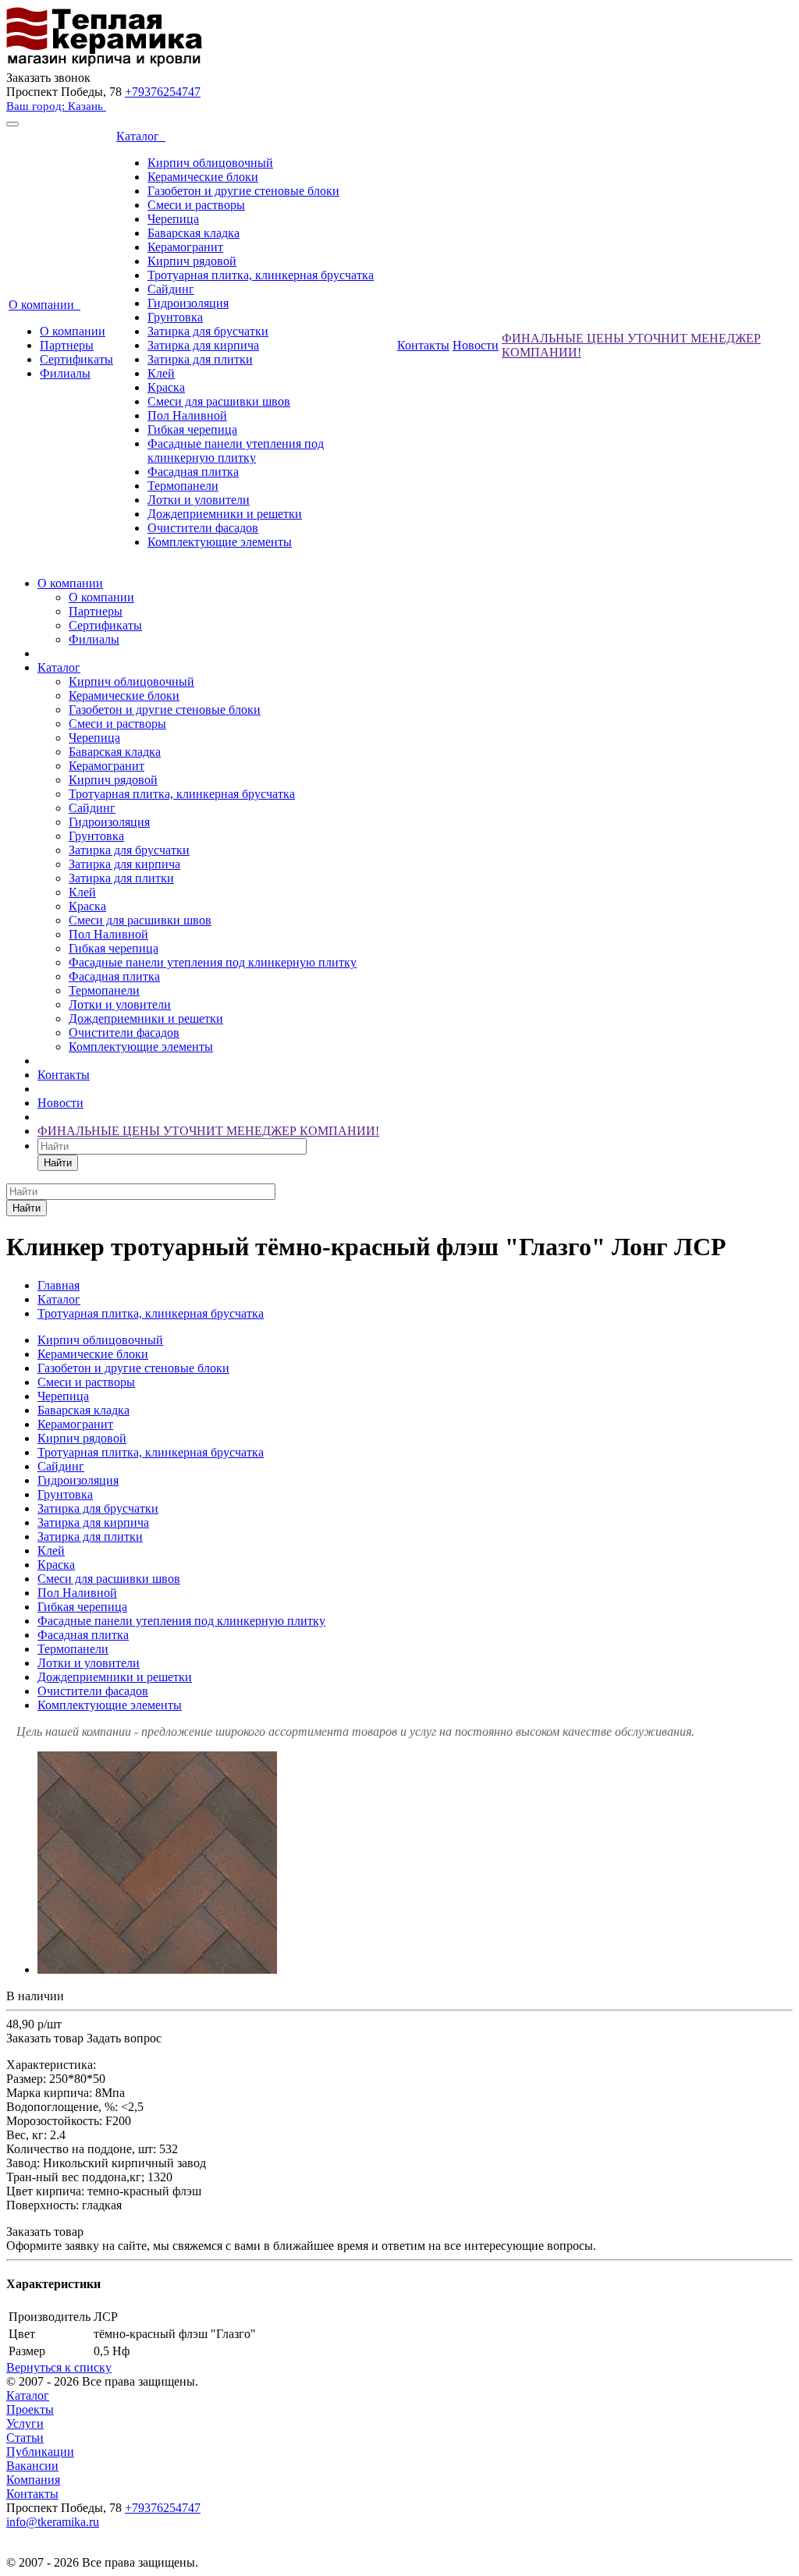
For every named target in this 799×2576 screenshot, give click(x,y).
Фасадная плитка (193, 472)
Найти (58, 1163)
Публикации (40, 2452)
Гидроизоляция (188, 303)
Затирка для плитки (200, 359)
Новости (476, 345)
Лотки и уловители (199, 500)
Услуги (25, 2423)
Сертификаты (76, 359)
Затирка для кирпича (203, 345)
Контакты (423, 345)
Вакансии (32, 2466)
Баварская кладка (194, 233)
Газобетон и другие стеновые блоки (243, 191)
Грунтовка (175, 317)
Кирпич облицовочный (210, 163)
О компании (44, 305)
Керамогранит (185, 247)
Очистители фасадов (203, 528)
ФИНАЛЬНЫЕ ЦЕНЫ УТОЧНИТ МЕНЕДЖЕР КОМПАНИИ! (208, 1131)
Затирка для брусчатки (208, 331)
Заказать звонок (48, 78)
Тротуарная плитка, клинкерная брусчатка (261, 275)
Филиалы (65, 373)
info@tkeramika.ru (53, 2522)
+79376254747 (163, 92)
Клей (161, 373)
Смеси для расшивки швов (219, 401)
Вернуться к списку (59, 2367)
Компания (33, 2480)
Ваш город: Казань (56, 106)
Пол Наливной (187, 415)
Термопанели (183, 486)
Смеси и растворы (196, 205)
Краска (166, 387)
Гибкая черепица (192, 429)
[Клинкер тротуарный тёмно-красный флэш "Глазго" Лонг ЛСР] (157, 1969)
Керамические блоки (203, 177)
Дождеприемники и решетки (225, 514)
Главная (59, 1285)
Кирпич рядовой (192, 261)
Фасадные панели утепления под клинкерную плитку (236, 451)
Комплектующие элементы (220, 542)
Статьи (25, 2438)
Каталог (141, 136)
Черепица (173, 219)
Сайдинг (171, 289)
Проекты (30, 2409)
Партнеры (67, 345)
